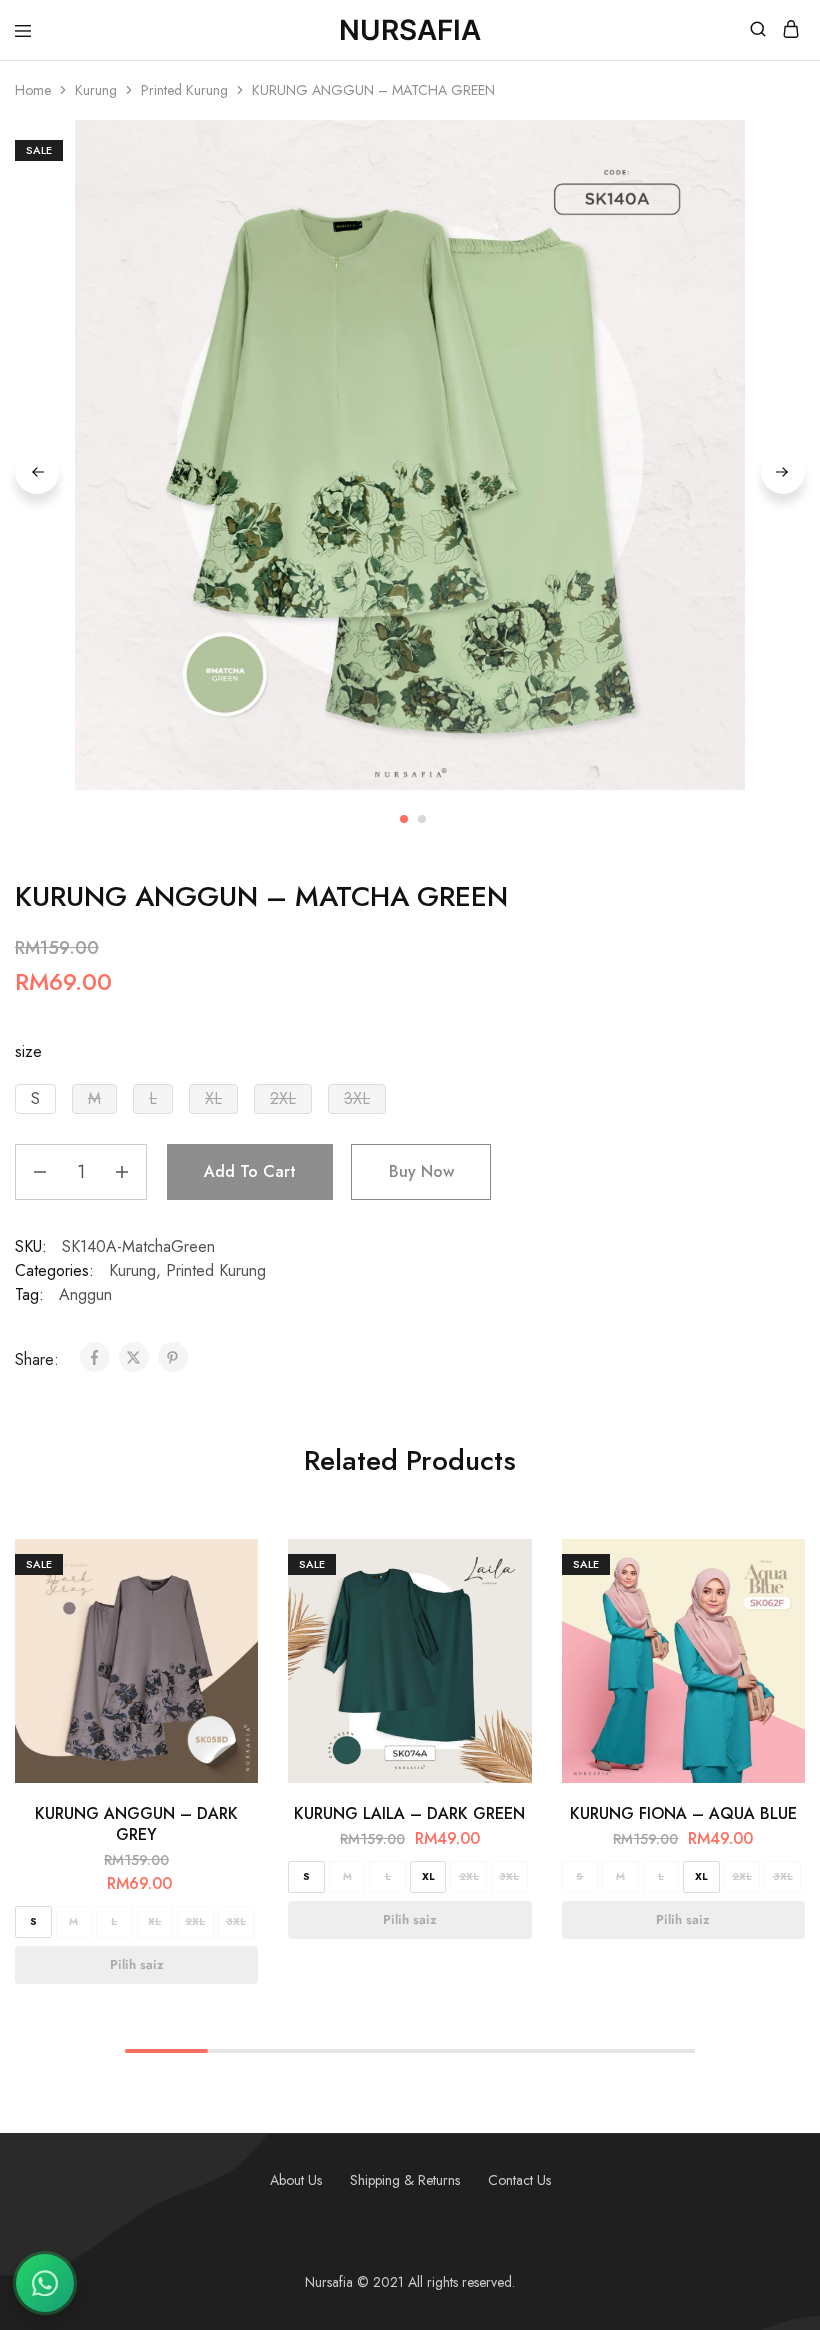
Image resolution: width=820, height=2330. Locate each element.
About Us (296, 2180)
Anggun (85, 1294)
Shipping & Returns (405, 2180)
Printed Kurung (184, 90)
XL (154, 1921)
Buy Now (421, 1171)
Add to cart (250, 1171)
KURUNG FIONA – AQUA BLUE (683, 1813)
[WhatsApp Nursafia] (45, 2283)
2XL (195, 1921)
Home (33, 90)
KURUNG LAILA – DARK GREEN (409, 1813)
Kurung (96, 90)
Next (783, 472)
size (28, 1051)
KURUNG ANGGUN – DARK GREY (136, 1824)
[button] (35, 1099)
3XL (236, 1921)
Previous (37, 472)
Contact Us (519, 2180)
